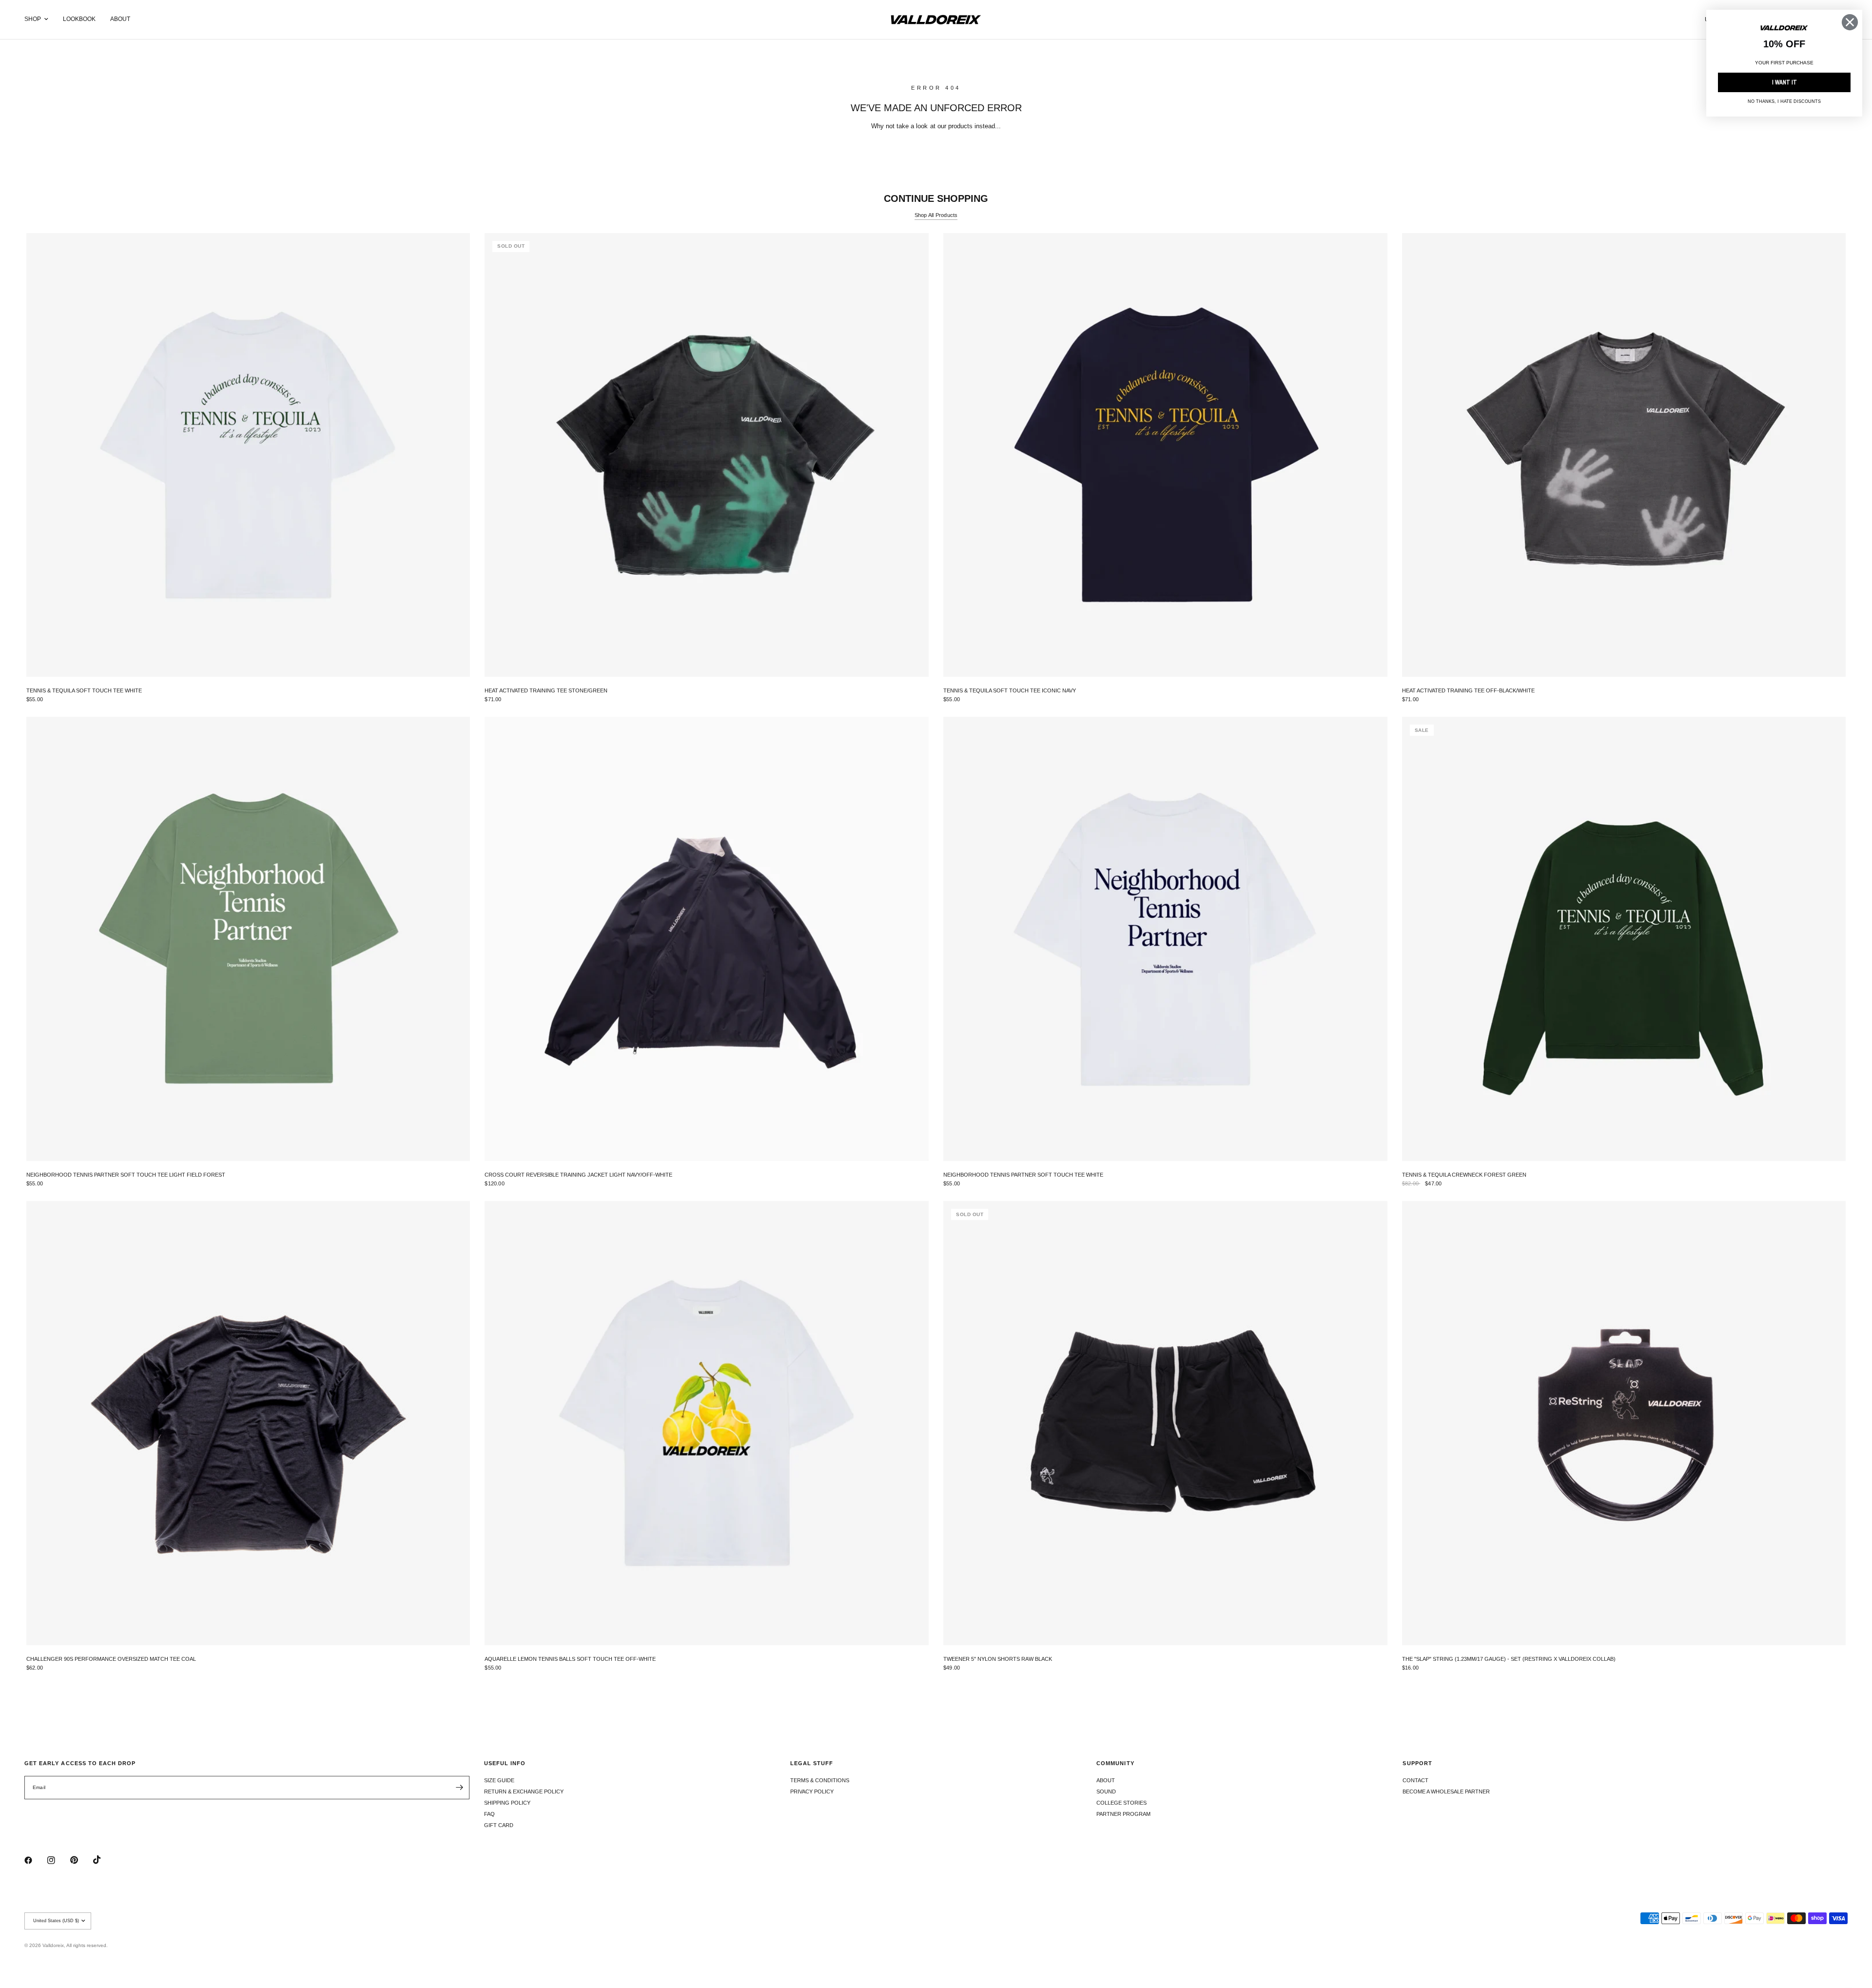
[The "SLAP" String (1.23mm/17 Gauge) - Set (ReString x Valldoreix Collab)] (1624, 1423)
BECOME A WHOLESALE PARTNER (1446, 1791)
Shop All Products (936, 215)
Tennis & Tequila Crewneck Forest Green (1464, 1175)
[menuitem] (40, 19)
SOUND (1106, 1791)
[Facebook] (35, 1860)
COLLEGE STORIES (1121, 1803)
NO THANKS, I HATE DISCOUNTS (1784, 101)
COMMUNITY (1115, 1763)
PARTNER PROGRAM (1123, 1814)
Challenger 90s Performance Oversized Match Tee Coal (111, 1659)
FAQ (489, 1814)
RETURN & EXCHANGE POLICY (524, 1791)
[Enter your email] (460, 1788)
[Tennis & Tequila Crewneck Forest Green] (1624, 939)
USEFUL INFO (505, 1763)
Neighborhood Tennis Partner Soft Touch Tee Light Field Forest (126, 1175)
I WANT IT (1784, 82)
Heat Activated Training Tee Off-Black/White (1468, 690)
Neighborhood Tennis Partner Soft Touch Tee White (1023, 1175)
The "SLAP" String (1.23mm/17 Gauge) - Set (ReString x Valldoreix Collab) (1509, 1659)
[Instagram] (58, 1860)
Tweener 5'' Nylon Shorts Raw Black (998, 1659)
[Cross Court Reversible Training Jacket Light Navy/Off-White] (707, 939)
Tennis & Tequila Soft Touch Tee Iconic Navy (1010, 690)
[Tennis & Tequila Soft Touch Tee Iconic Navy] (1165, 455)
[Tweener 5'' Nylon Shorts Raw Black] (1165, 1423)
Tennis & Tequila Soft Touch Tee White (84, 690)
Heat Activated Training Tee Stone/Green (546, 690)
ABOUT (120, 19)
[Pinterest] (81, 1860)
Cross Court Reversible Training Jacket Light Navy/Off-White (578, 1175)
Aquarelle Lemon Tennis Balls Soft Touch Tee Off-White (570, 1659)
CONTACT (1415, 1780)
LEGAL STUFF (812, 1763)
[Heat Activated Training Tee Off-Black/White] (1624, 455)
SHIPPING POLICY (507, 1803)
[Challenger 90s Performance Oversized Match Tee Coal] (248, 1423)
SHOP (33, 19)
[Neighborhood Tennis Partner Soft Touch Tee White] (1165, 939)
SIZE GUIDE (499, 1780)
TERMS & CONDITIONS (820, 1780)
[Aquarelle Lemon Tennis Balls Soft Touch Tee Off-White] (707, 1423)
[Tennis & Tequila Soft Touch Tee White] (248, 455)
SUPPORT (1417, 1763)
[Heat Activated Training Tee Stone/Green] (707, 455)
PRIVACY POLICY (812, 1791)
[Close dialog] (1850, 22)
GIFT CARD (499, 1825)
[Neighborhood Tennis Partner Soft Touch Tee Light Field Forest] (248, 939)
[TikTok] (104, 1860)
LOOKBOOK (79, 19)
